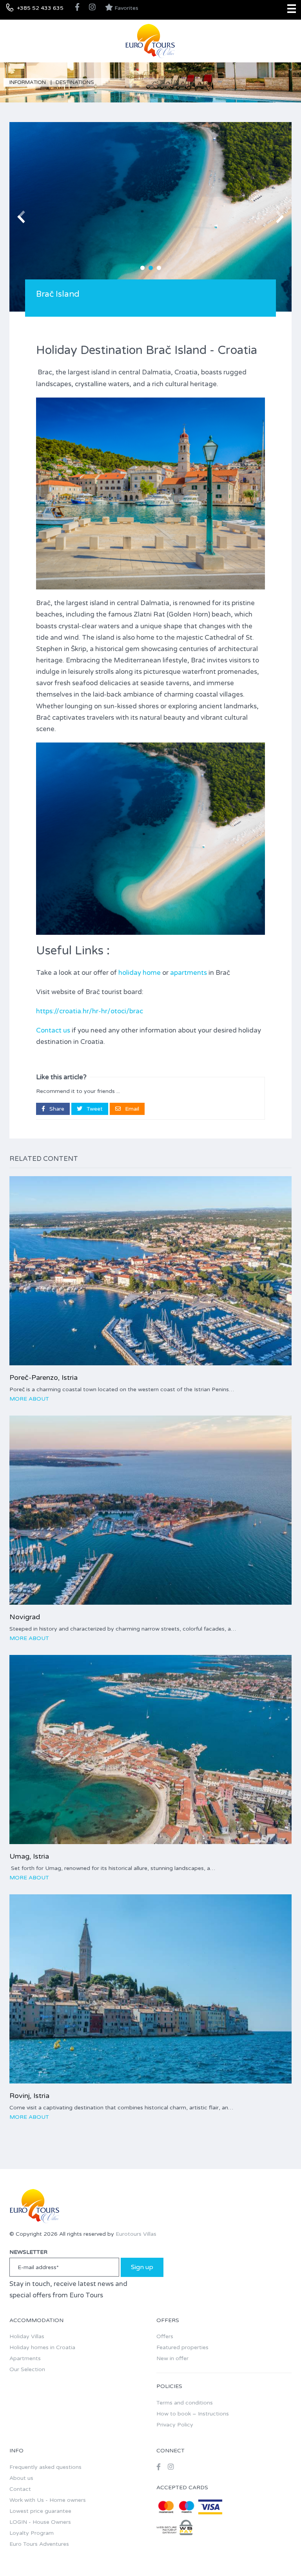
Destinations (75, 82)
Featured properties (182, 2347)
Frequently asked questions (45, 2467)
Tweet (94, 1109)
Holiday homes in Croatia (42, 2347)
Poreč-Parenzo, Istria (44, 1377)
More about (29, 1399)
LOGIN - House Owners (40, 2522)
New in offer (172, 2358)
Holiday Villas (27, 2336)
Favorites (126, 8)
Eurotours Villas (136, 2234)
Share (56, 1109)
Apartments (25, 2358)
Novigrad (25, 1617)
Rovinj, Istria (29, 2096)
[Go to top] (279, 2554)
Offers (165, 2336)
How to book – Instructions (193, 2414)
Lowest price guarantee (40, 2511)
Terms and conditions (185, 2403)
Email (131, 1109)
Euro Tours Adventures (39, 2544)
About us (21, 2478)
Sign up (142, 2267)
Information (28, 82)
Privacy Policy (175, 2425)
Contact (20, 2489)
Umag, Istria (29, 1856)
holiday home (140, 973)
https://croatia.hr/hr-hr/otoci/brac (90, 1011)
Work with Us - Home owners (48, 2500)
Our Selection (27, 2369)
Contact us (53, 1030)
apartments (189, 973)
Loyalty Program (32, 2533)
